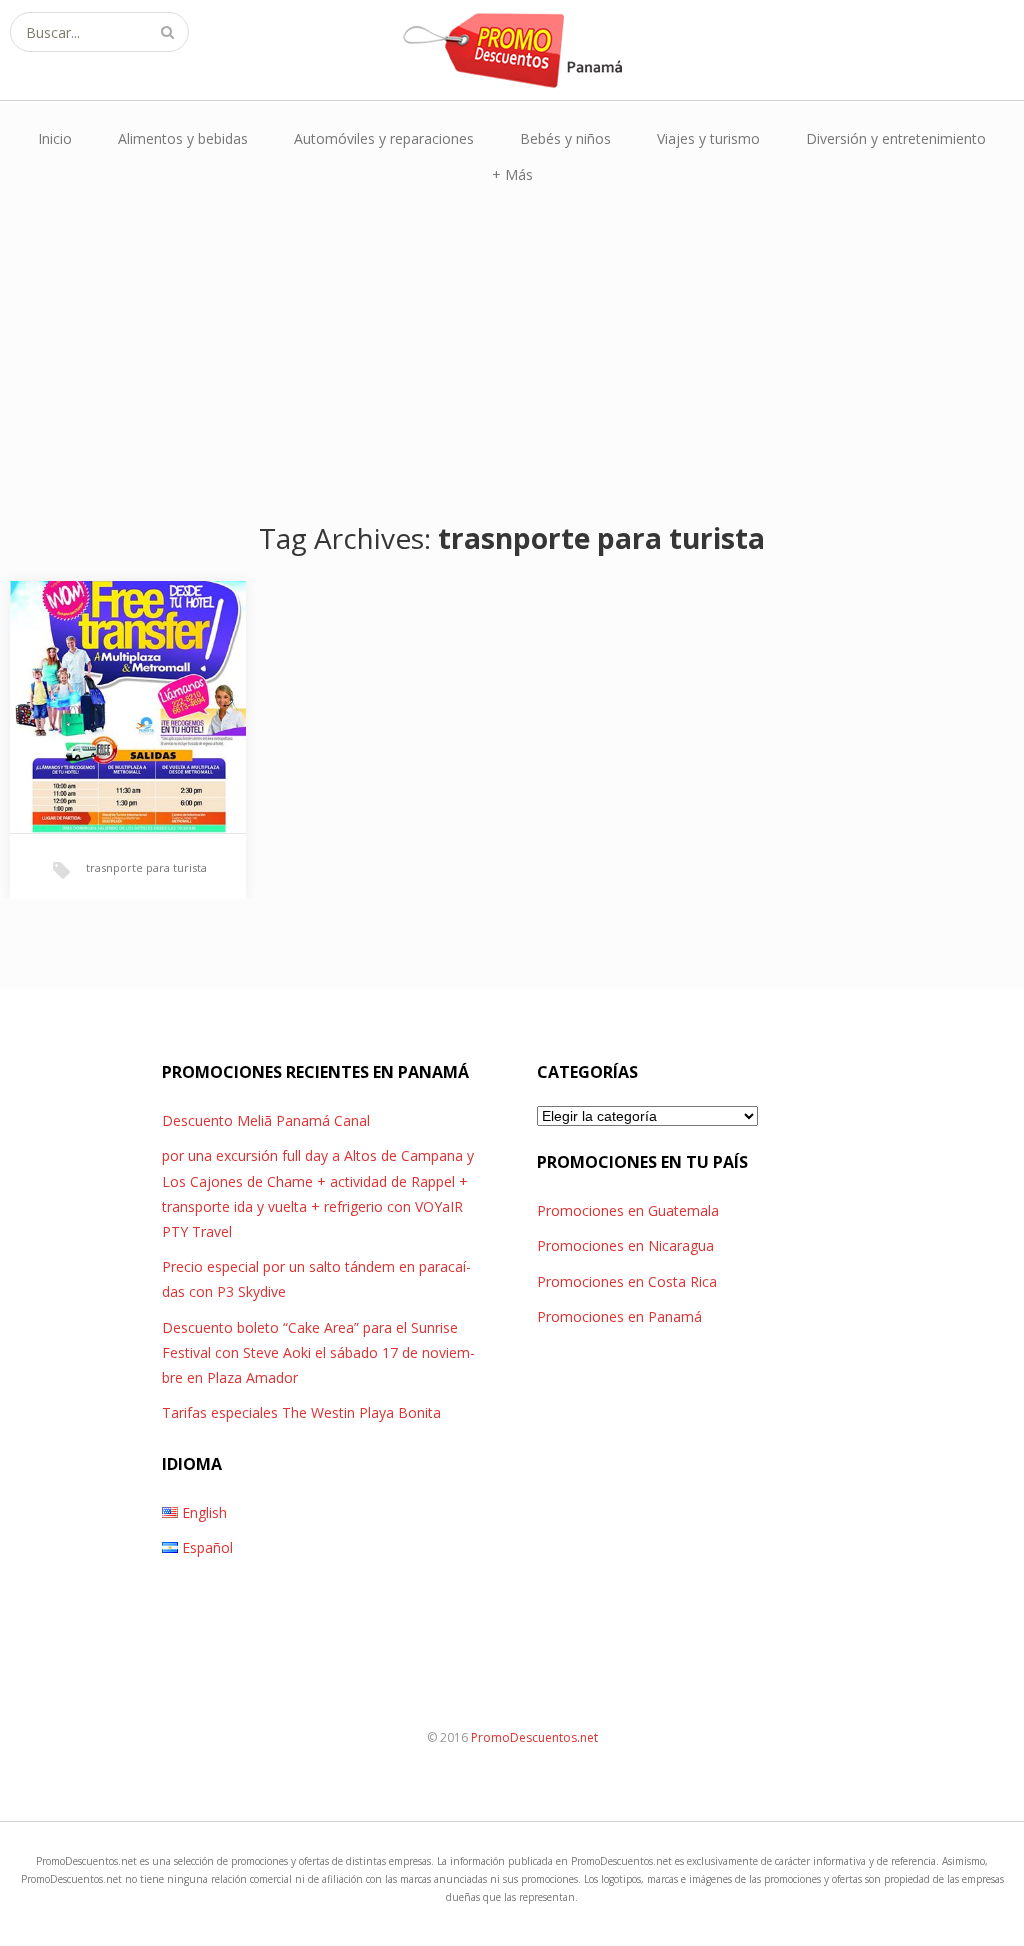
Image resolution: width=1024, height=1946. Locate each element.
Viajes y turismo (708, 138)
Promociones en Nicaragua (625, 1245)
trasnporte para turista (146, 867)
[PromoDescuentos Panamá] (512, 50)
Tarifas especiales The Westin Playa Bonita (301, 1412)
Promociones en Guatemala (628, 1210)
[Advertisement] (512, 353)
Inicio (55, 138)
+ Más (512, 174)
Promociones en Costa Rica (627, 1281)
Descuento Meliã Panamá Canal (266, 1120)
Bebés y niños (565, 138)
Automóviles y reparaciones (384, 138)
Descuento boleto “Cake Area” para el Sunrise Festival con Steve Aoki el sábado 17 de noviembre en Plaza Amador (318, 1352)
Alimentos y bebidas (183, 138)
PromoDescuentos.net (534, 1737)
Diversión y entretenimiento (896, 138)
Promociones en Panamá (619, 1316)
